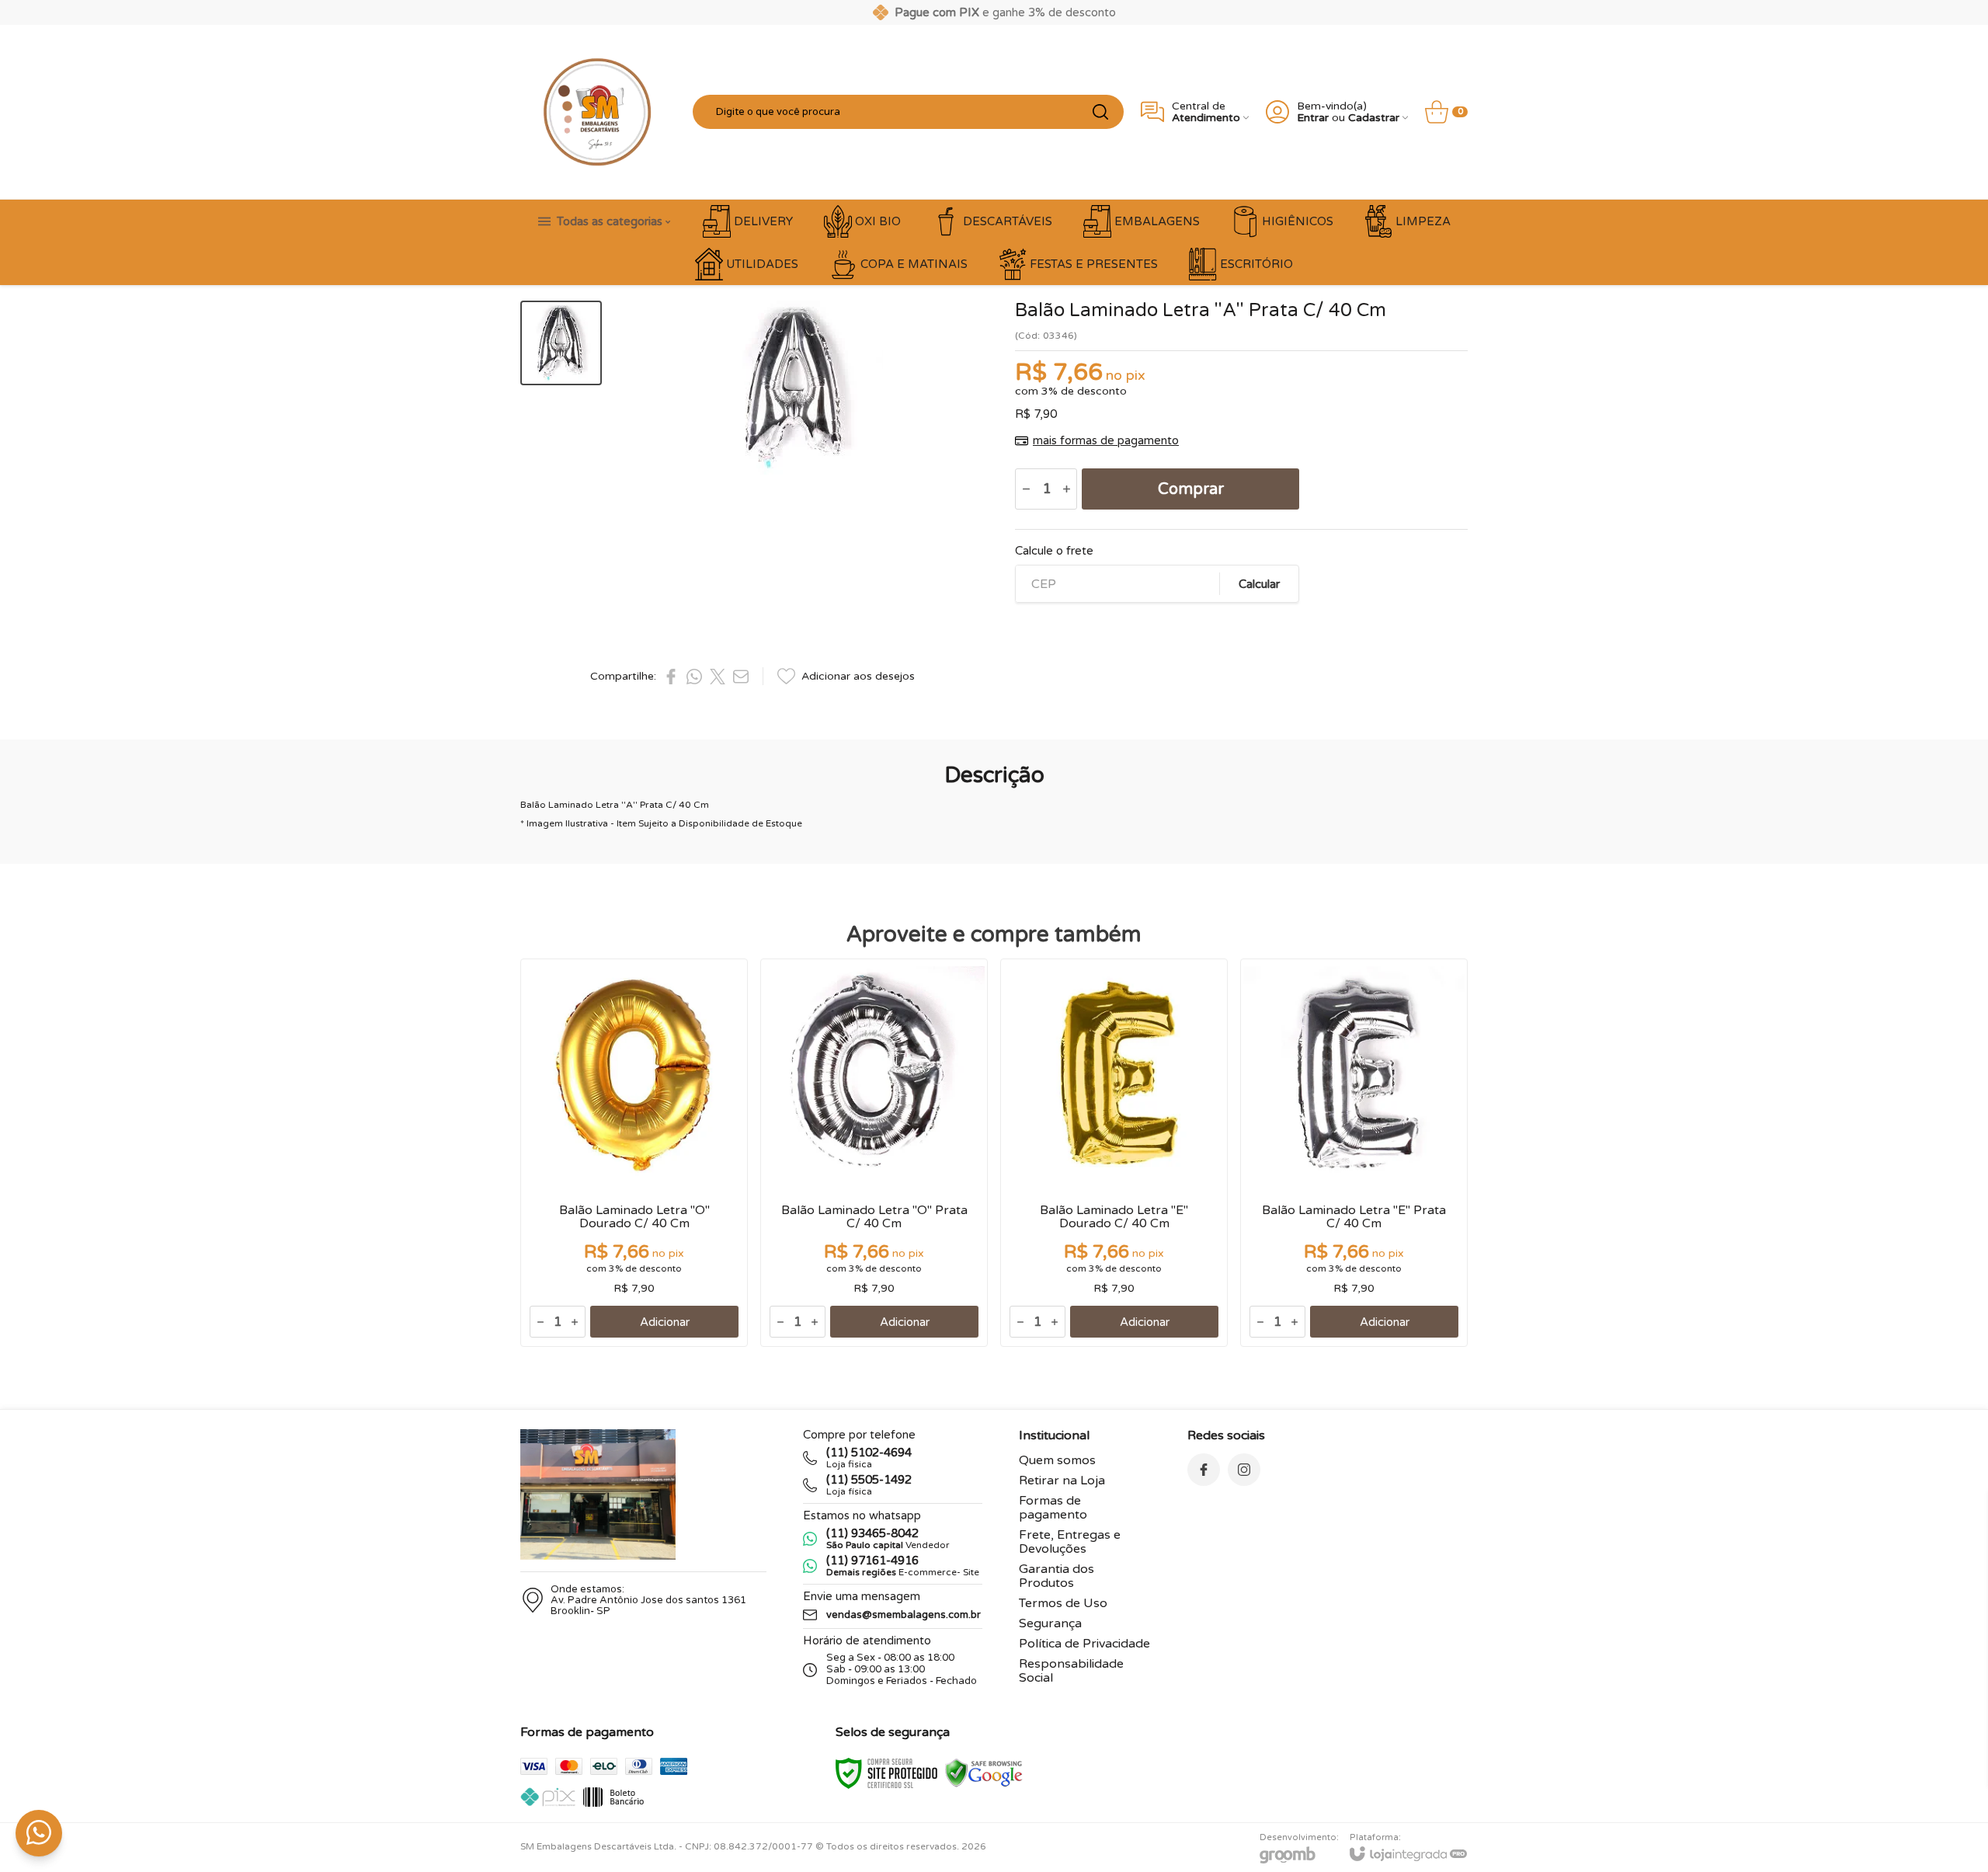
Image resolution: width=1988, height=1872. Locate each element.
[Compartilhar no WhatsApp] (694, 677)
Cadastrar (1374, 118)
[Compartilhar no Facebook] (671, 677)
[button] (561, 343)
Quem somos (1057, 1460)
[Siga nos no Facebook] (1204, 1470)
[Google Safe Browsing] (984, 1773)
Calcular (1259, 584)
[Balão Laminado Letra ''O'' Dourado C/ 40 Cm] (634, 1153)
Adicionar (665, 1322)
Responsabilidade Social (1071, 1671)
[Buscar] (1100, 112)
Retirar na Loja (1062, 1481)
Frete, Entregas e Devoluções (1070, 1542)
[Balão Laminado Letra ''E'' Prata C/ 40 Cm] (1354, 1153)
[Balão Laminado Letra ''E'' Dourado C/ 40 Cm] (1114, 1153)
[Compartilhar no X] (718, 677)
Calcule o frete (1054, 551)
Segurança (1050, 1623)
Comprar (1191, 489)
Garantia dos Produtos (1057, 1576)
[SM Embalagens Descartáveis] (598, 112)
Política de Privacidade (1084, 1644)
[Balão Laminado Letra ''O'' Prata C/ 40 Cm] (874, 1153)
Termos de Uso (1063, 1603)
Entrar (1313, 118)
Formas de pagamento (1053, 1508)
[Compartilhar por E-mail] (741, 677)
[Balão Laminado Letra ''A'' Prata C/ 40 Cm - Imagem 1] (561, 343)
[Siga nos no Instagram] (1244, 1470)
